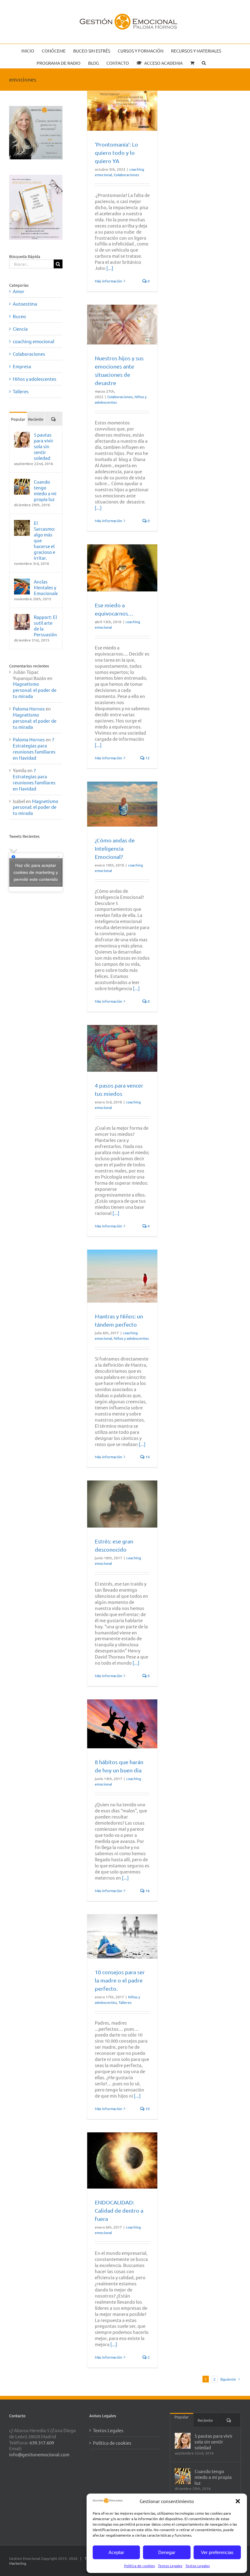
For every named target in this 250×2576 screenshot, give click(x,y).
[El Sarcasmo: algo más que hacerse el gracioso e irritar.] (22, 523)
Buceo (19, 316)
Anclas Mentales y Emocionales (46, 587)
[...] (110, 268)
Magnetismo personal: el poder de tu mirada (35, 690)
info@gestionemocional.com (39, 2454)
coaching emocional (34, 341)
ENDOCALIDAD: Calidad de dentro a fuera (119, 2210)
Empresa (22, 366)
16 (147, 1891)
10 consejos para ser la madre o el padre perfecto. (120, 1980)
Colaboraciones (126, 175)
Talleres (125, 2002)
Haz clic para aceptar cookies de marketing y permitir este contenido (36, 872)
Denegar (167, 2552)
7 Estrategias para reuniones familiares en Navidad (34, 748)
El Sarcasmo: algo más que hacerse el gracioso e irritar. (45, 540)
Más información (109, 281)
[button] (238, 2501)
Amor (19, 291)
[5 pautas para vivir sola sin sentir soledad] (22, 435)
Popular (18, 419)
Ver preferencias (217, 2552)
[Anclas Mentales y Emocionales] (22, 581)
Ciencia (20, 329)
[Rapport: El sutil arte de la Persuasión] (22, 617)
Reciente (36, 419)
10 (147, 2109)
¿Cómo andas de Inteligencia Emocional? (115, 848)
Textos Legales (170, 2566)
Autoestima (25, 304)
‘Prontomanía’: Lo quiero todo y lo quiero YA (116, 153)
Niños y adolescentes (131, 1338)
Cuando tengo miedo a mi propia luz (45, 490)
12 (147, 758)
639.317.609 (42, 2442)
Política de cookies (139, 2566)
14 (147, 1457)
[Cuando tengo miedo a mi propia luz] (22, 482)
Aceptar (116, 2552)
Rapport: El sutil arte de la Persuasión (45, 626)
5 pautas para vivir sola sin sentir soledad (44, 446)
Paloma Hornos (29, 708)
